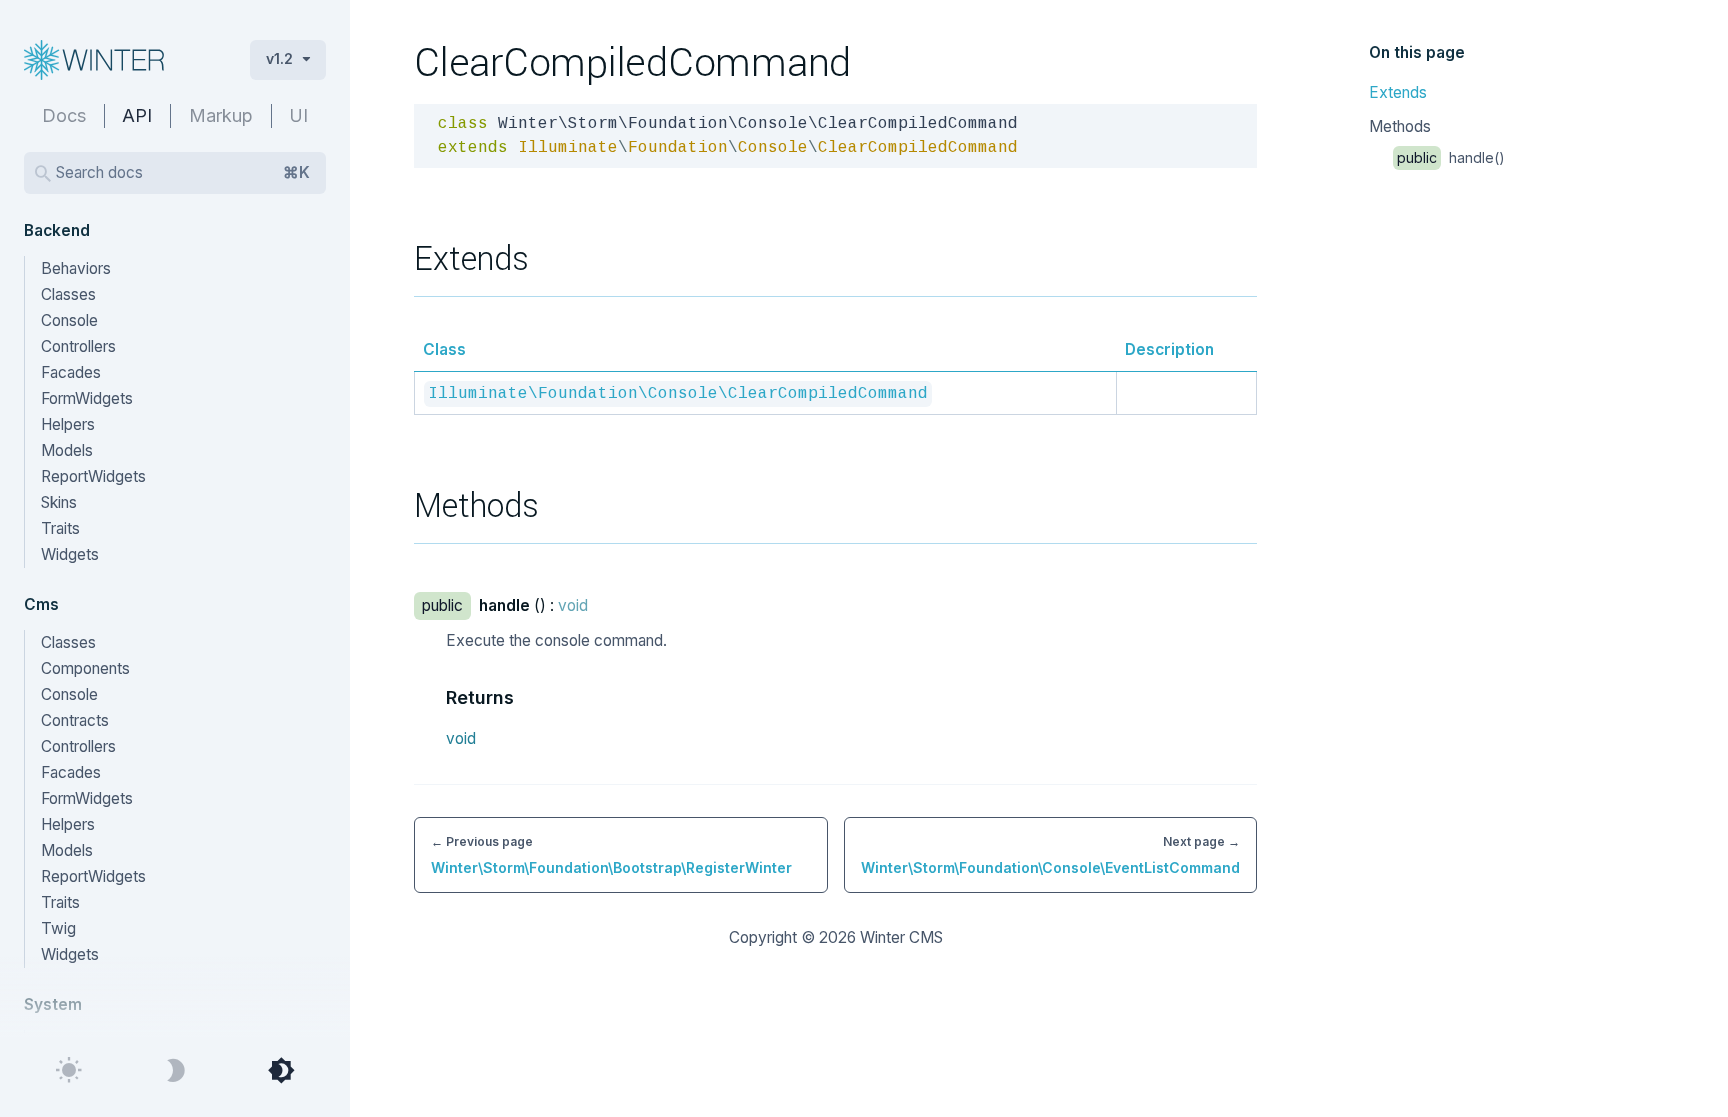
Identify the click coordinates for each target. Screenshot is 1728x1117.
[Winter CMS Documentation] (121, 60)
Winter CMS (901, 937)
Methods (1400, 126)
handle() (1451, 157)
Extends (1398, 92)
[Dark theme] (175, 1071)
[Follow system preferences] (281, 1071)
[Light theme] (69, 1071)
